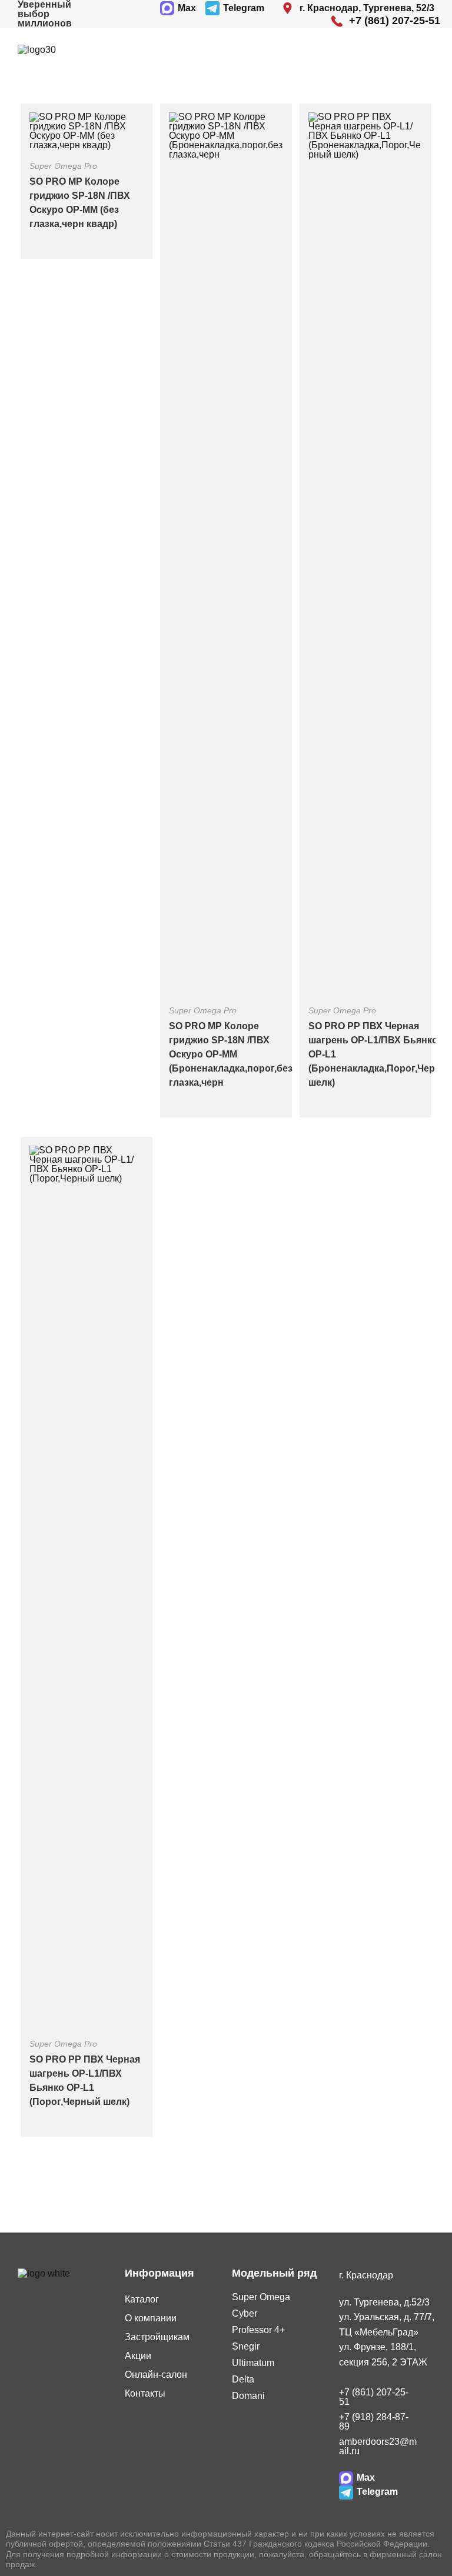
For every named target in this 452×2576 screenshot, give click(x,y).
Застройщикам (157, 2337)
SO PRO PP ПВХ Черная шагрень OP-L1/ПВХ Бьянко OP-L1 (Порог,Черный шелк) (85, 2081)
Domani (248, 2396)
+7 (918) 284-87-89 (374, 2422)
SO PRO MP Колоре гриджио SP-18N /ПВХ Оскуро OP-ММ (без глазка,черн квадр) (80, 203)
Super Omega (261, 2297)
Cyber (245, 2313)
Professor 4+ (258, 2330)
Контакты (145, 2393)
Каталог (142, 2299)
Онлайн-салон (156, 2375)
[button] (419, 50)
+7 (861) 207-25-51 (374, 2397)
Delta (243, 2379)
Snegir (246, 2346)
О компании (151, 2318)
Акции (138, 2356)
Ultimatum (253, 2363)
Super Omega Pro (63, 166)
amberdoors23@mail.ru (378, 2446)
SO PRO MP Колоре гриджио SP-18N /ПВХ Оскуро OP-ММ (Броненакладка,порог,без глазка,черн (231, 1054)
